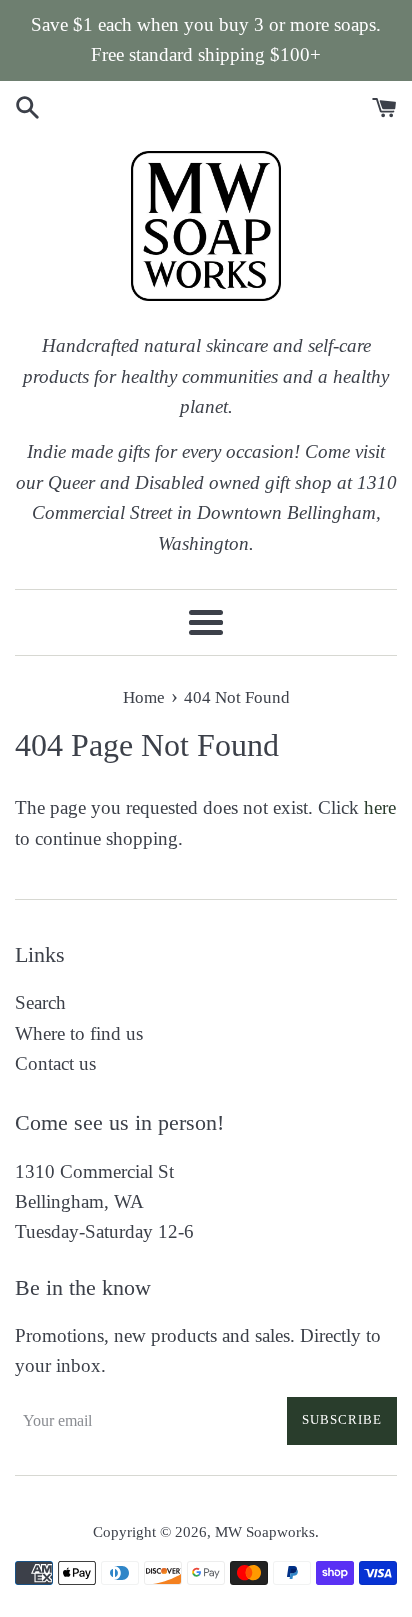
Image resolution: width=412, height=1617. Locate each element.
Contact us (55, 1063)
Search (40, 1002)
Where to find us (79, 1033)
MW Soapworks (265, 1531)
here (380, 807)
